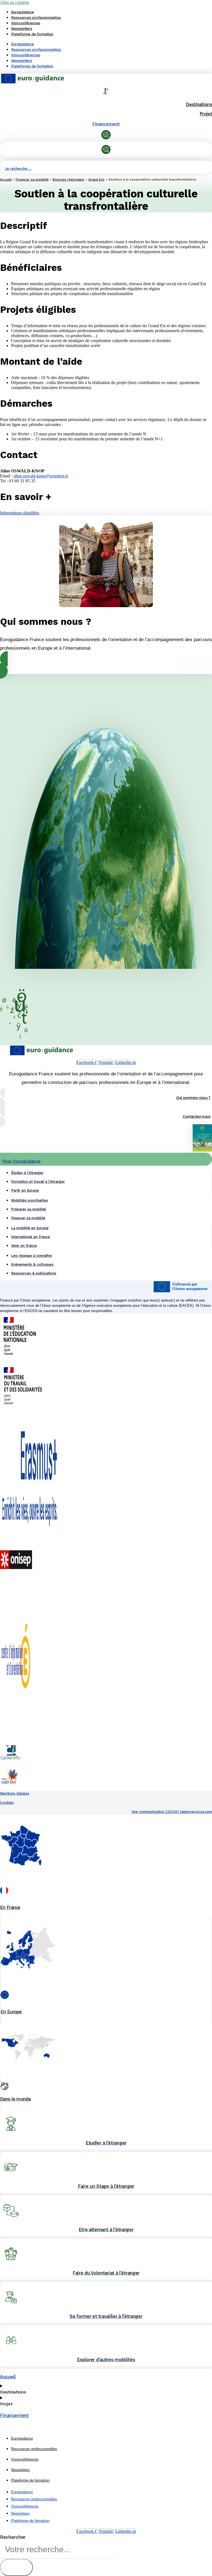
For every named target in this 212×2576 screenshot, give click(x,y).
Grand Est (96, 179)
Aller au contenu (14, 2)
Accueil (6, 179)
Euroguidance (22, 12)
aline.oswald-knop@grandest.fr (41, 476)
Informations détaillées (20, 513)
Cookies (7, 1803)
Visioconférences (26, 23)
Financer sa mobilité (32, 179)
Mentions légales (15, 1793)
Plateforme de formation (32, 34)
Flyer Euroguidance (22, 1161)
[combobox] (58, 2550)
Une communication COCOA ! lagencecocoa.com (172, 1812)
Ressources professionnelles (36, 18)
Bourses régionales (68, 179)
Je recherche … (18, 169)
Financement (106, 124)
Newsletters (22, 29)
